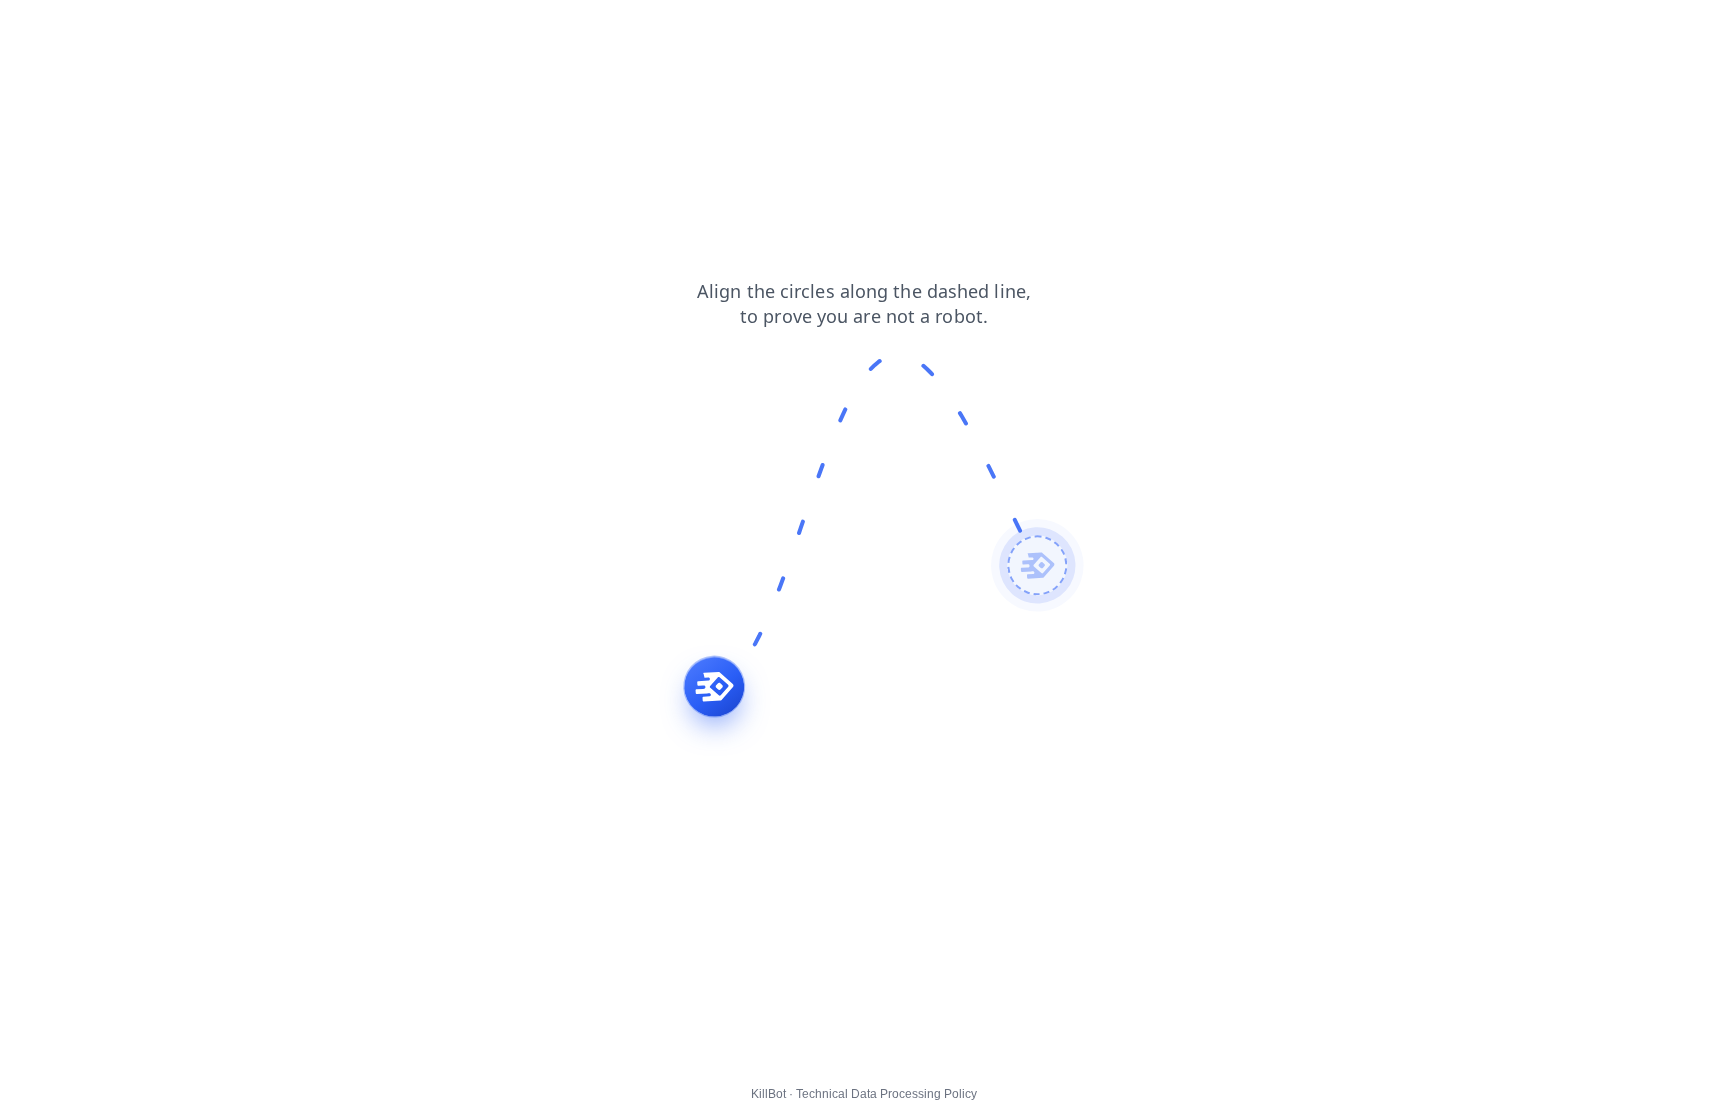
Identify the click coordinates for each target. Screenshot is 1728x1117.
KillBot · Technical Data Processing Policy (864, 1094)
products (220, 29)
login (331, 29)
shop (153, 29)
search (35, 29)
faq (282, 29)
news (97, 29)
